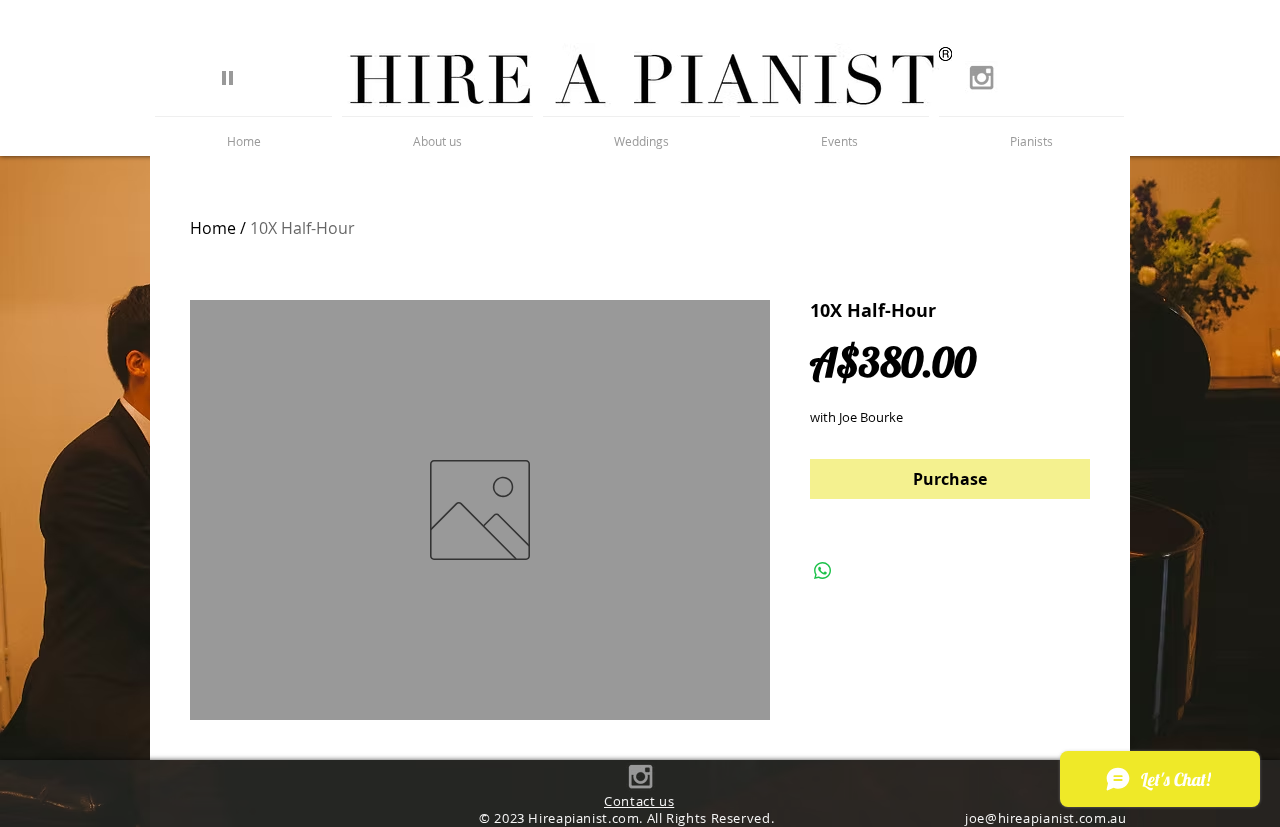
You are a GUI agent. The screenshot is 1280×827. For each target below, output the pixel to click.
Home (213, 228)
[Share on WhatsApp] (823, 571)
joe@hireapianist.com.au (1045, 818)
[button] (1031, 132)
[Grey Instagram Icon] (981, 77)
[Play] (228, 77)
